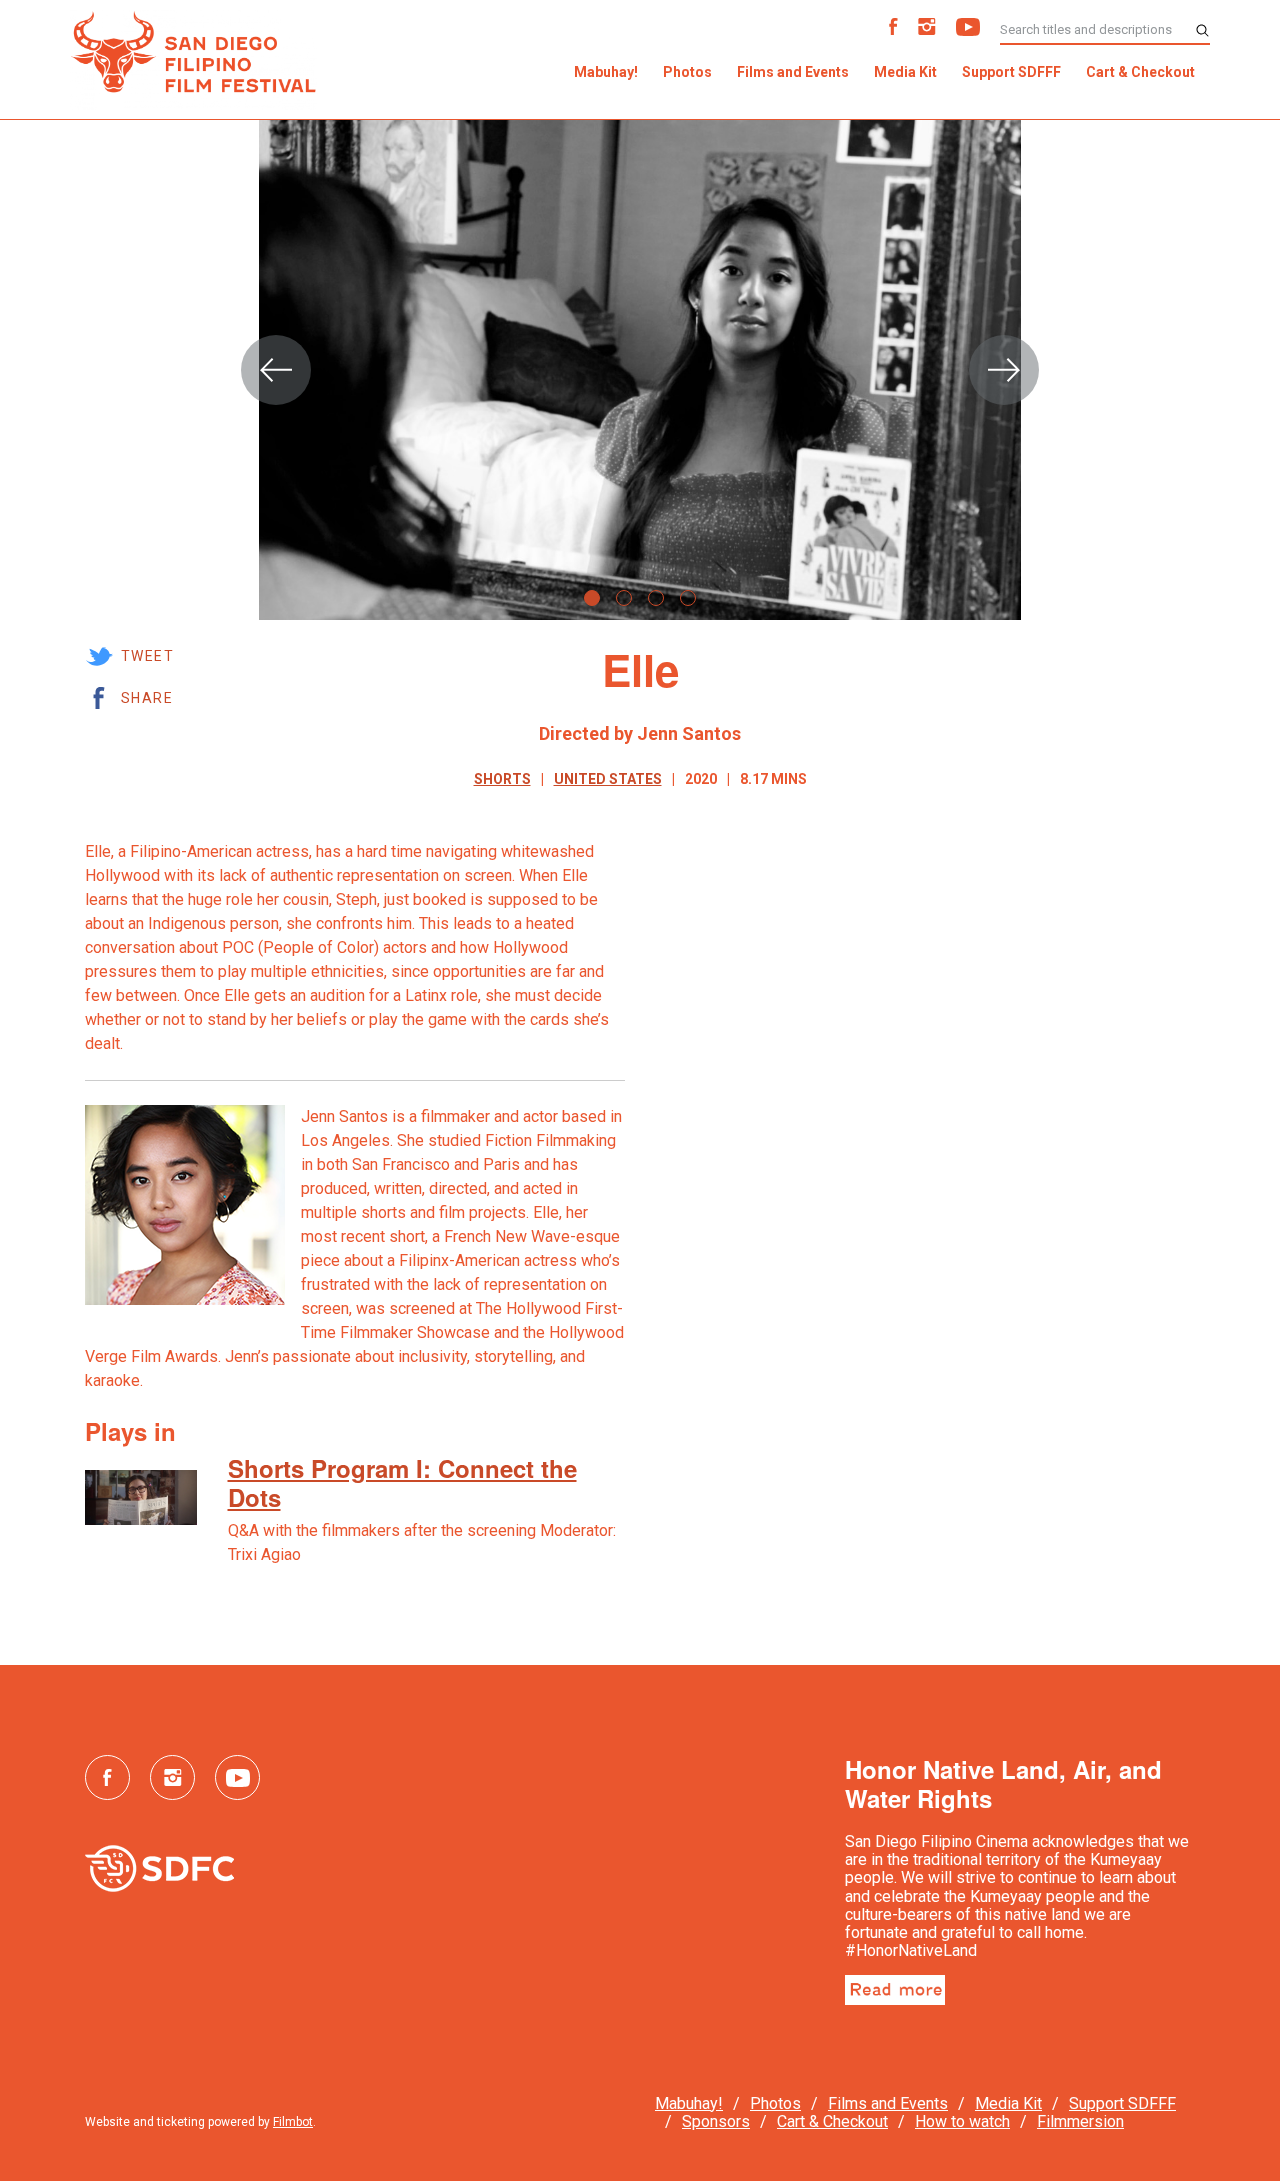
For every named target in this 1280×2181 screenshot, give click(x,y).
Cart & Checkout (1140, 72)
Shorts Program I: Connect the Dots (402, 1482)
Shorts (502, 779)
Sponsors (716, 2121)
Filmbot (293, 2122)
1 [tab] (592, 598)
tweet (147, 656)
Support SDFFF (1011, 72)
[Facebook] (893, 29)
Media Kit (905, 72)
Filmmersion (1080, 2121)
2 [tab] (624, 598)
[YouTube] (968, 30)
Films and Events (793, 72)
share (147, 698)
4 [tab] (688, 598)
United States (608, 779)
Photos (687, 72)
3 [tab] (656, 598)
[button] (276, 370)
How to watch (962, 2121)
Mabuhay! (606, 72)
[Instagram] (927, 29)
